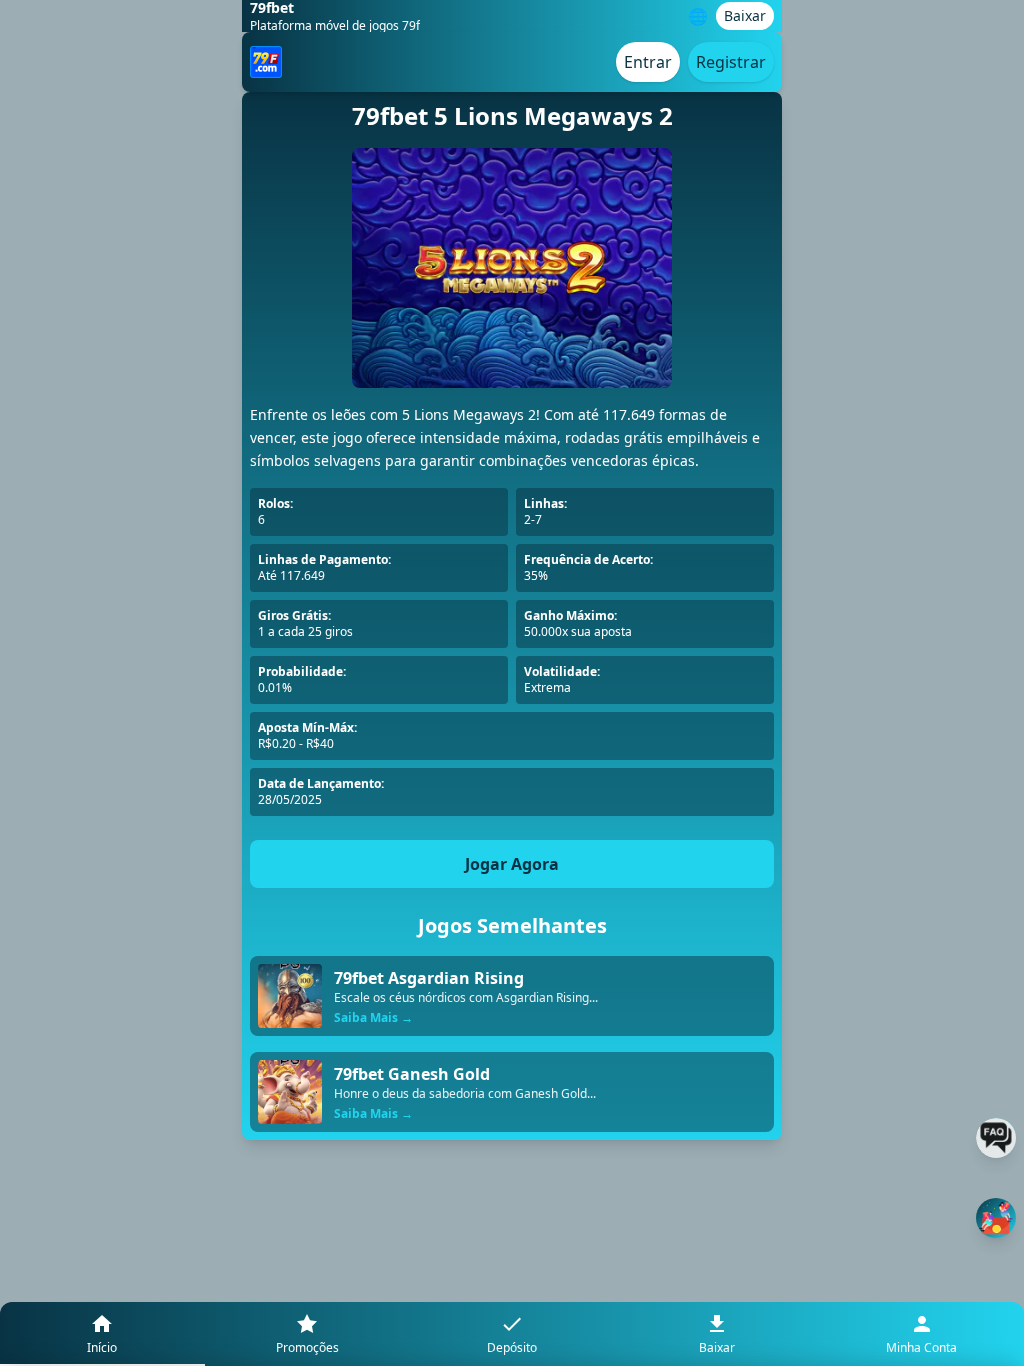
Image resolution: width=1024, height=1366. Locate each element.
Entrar (648, 62)
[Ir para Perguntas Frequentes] (996, 1138)
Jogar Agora (512, 864)
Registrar (731, 62)
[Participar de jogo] (996, 1218)
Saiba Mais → (373, 1018)
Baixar (745, 15)
